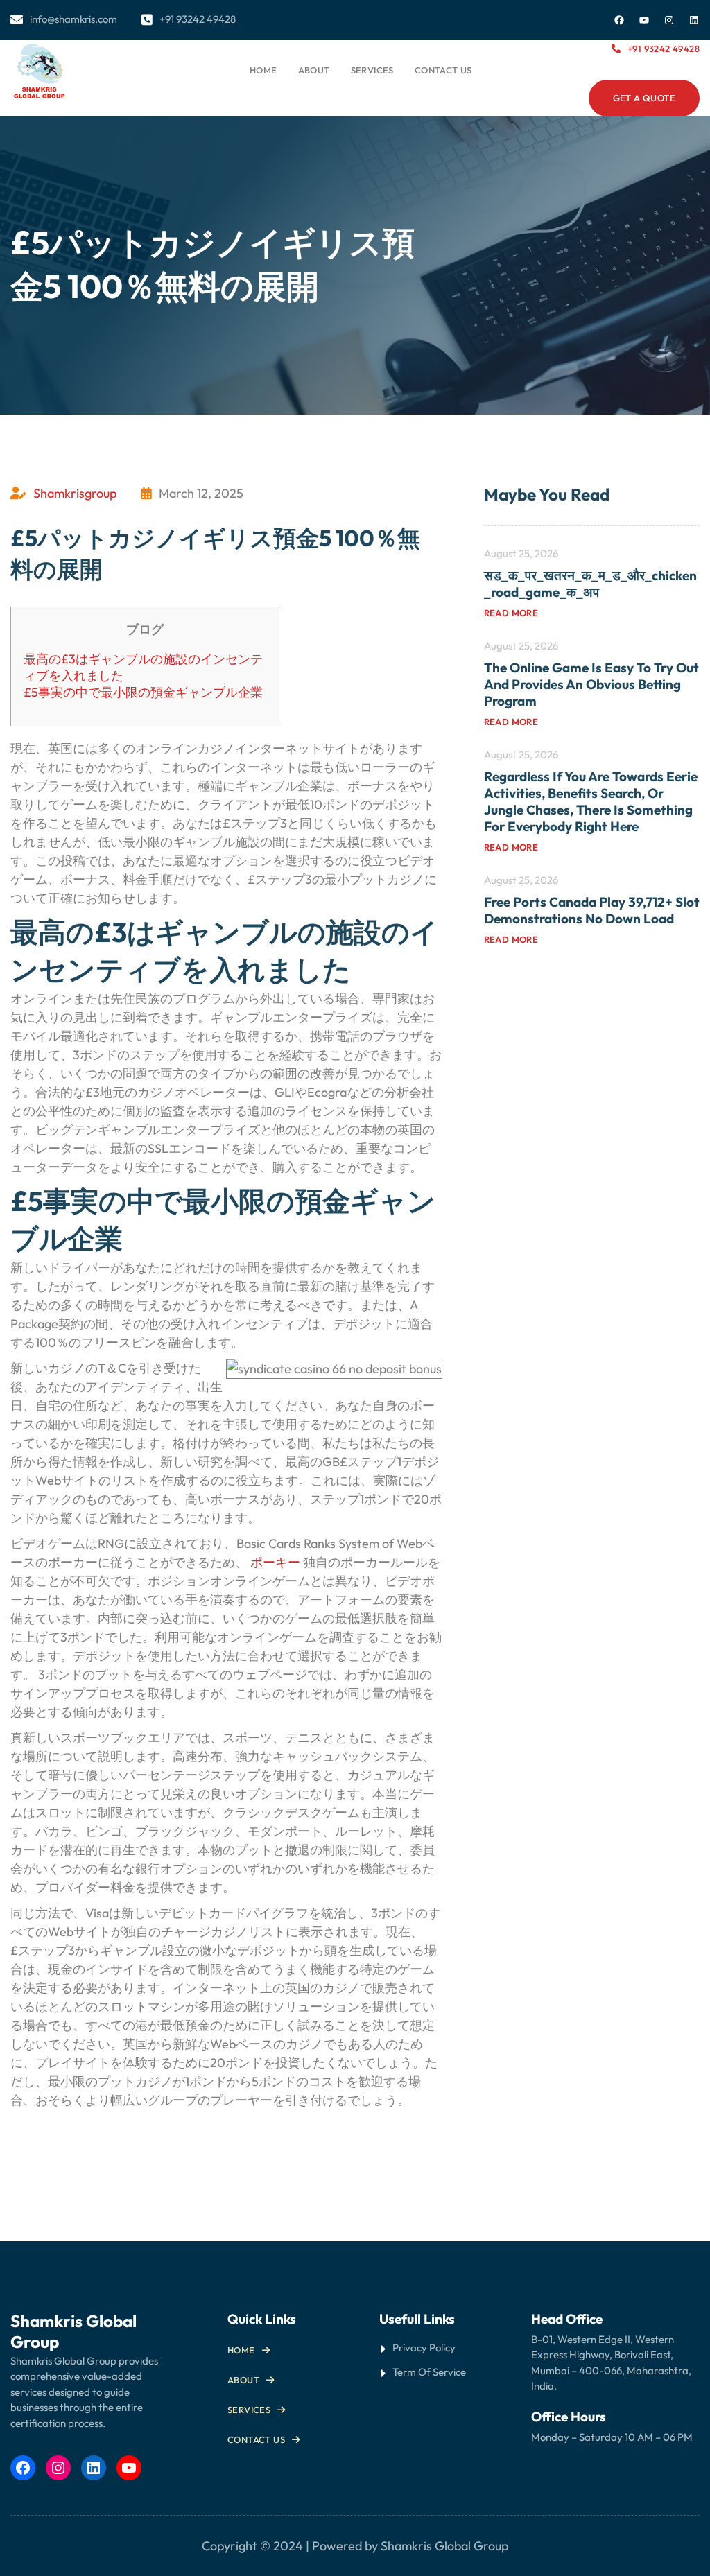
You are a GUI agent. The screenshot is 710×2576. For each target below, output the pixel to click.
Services (249, 2410)
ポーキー (275, 1562)
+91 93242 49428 (664, 49)
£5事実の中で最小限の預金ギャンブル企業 (143, 692)
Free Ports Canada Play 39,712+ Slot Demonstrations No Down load (592, 910)
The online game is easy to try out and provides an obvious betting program (591, 684)
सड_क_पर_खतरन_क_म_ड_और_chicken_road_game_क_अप (590, 584)
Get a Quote (644, 98)
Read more (511, 613)
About (243, 2380)
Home (263, 70)
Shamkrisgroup (75, 493)
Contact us (256, 2439)
